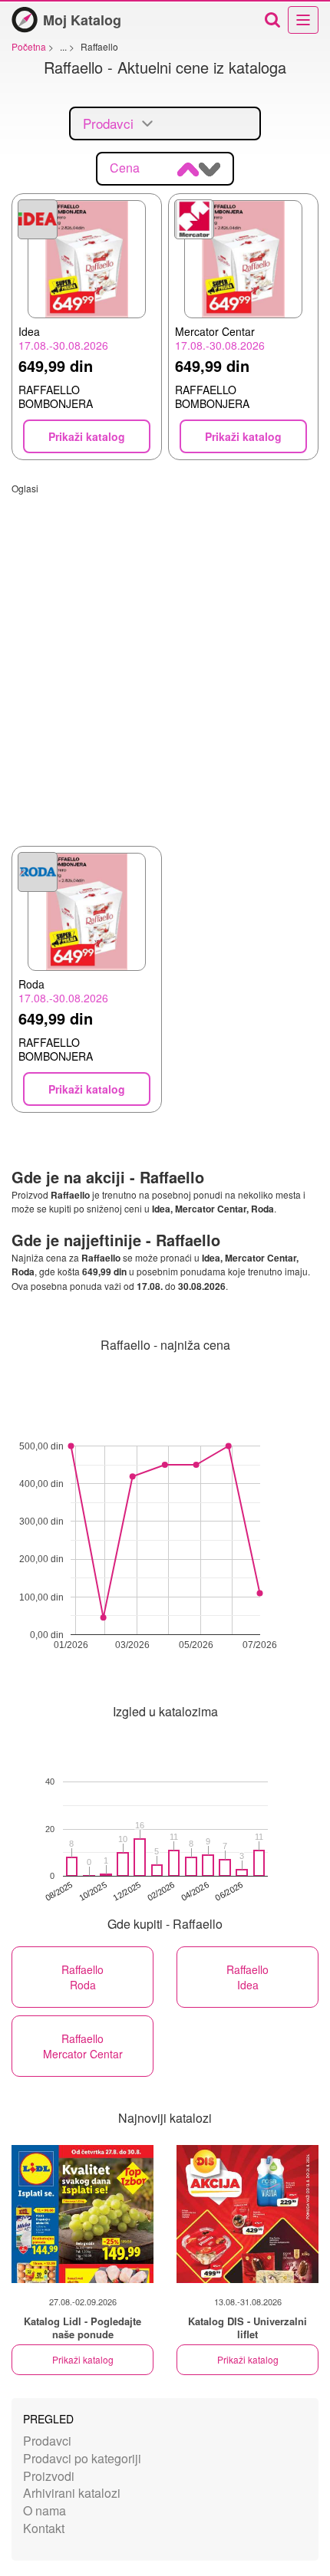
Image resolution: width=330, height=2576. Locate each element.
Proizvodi (49, 2476)
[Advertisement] (165, 660)
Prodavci (47, 2441)
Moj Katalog (82, 20)
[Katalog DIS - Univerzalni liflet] (247, 2214)
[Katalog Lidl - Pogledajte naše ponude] (82, 2214)
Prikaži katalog (83, 2359)
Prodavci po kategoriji (82, 2458)
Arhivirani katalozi (72, 2493)
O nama (45, 2510)
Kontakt (44, 2528)
